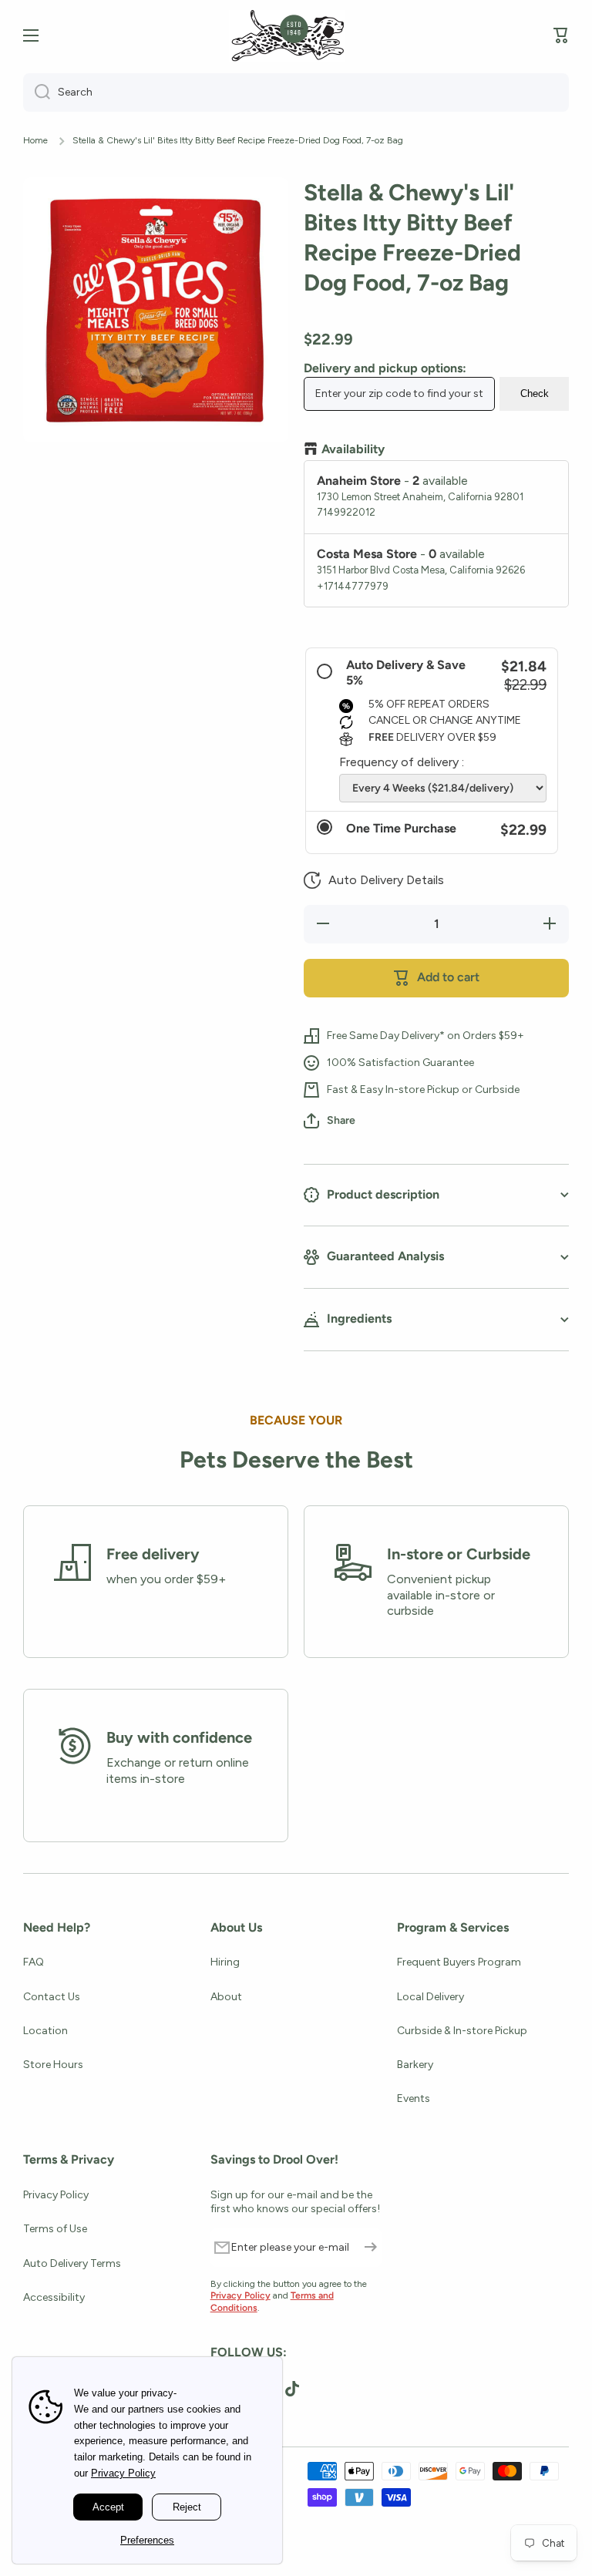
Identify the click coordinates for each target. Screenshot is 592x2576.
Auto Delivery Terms (72, 2263)
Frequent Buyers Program (459, 1962)
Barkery (415, 2065)
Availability (353, 449)
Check (535, 393)
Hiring (225, 1962)
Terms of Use (55, 2229)
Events (414, 2098)
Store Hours (53, 2065)
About (226, 1997)
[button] (374, 880)
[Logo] (287, 36)
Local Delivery (431, 1997)
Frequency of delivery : (402, 762)
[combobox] (296, 92)
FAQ (34, 1962)
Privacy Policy (56, 2195)
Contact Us (52, 1997)
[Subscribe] (371, 2248)
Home (35, 140)
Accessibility (54, 2297)
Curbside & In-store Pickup (462, 2031)
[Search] (37, 92)
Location (45, 2031)
